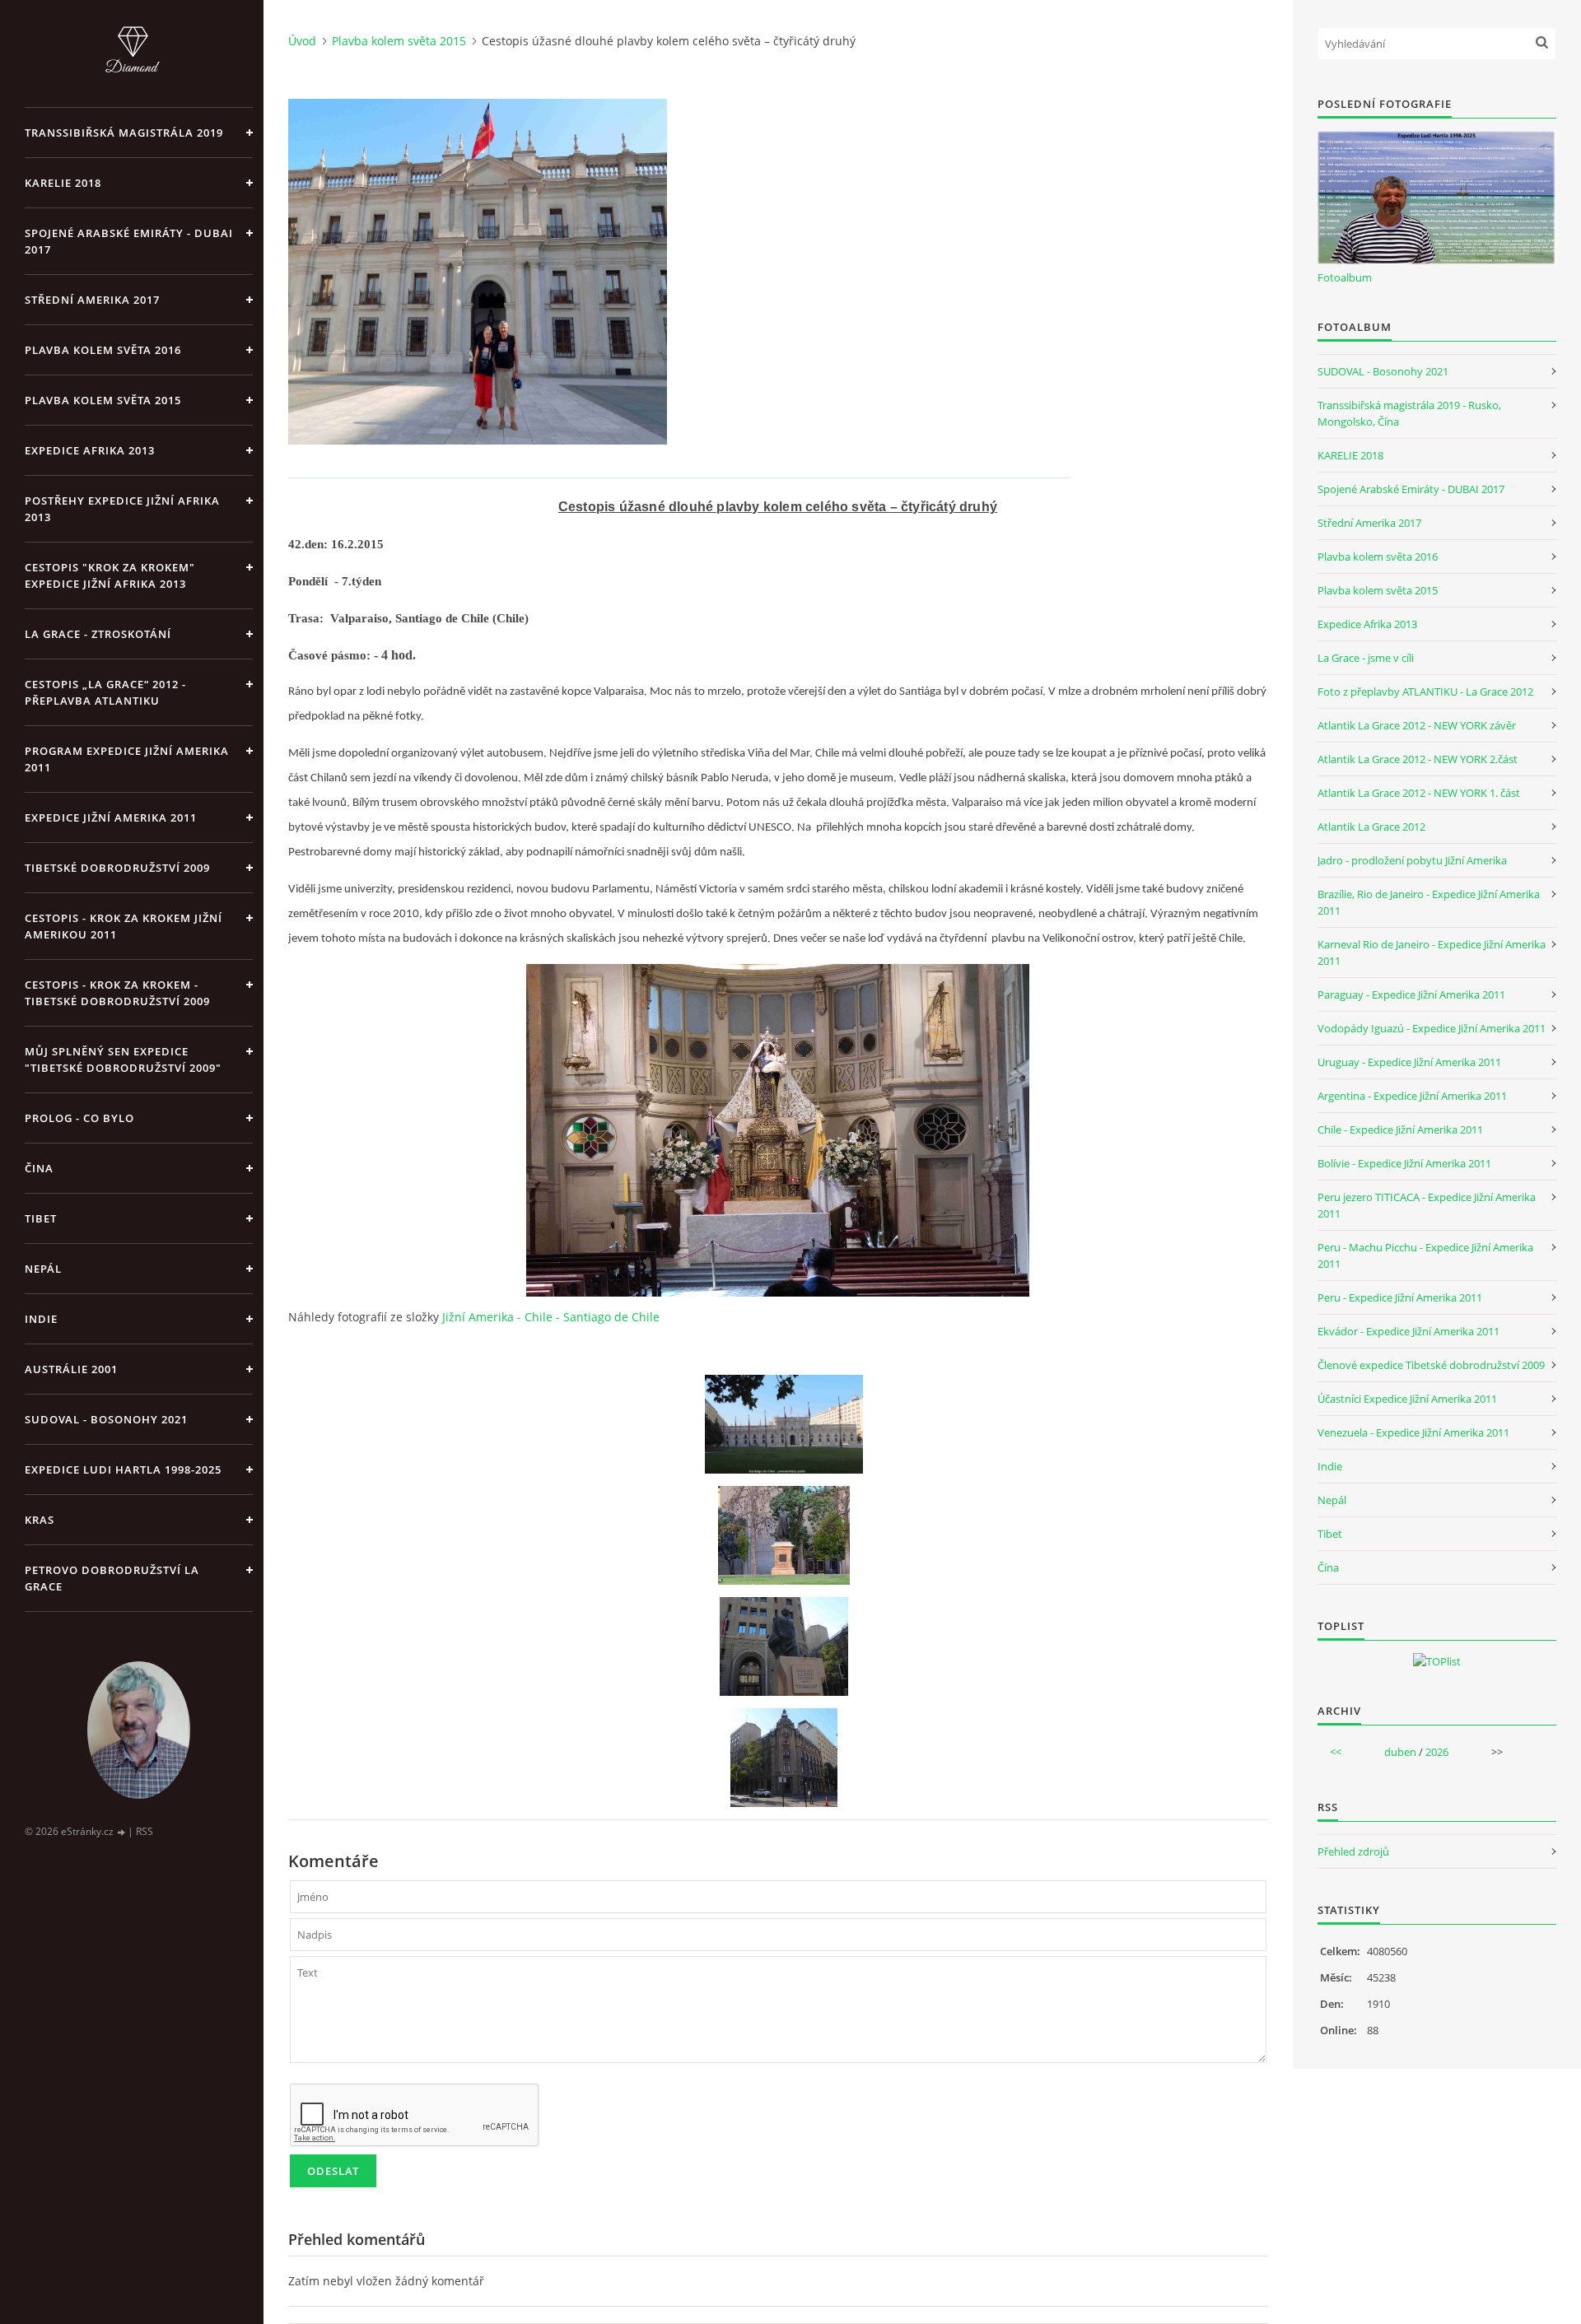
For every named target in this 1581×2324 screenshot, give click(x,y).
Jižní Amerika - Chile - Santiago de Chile (551, 1317)
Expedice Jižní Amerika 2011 (111, 817)
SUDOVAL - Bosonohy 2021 (106, 1419)
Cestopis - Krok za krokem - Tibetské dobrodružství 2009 (117, 993)
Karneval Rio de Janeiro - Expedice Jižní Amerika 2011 (1432, 952)
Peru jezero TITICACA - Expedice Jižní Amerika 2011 (1427, 1205)
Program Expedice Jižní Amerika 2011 (127, 759)
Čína (1328, 1567)
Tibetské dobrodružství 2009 (117, 868)
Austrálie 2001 (71, 1369)
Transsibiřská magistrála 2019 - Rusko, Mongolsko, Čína (1409, 413)
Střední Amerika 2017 (92, 300)
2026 (1437, 1752)
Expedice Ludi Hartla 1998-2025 (123, 1469)
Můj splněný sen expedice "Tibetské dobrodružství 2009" (123, 1060)
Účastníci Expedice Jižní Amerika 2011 (1407, 1399)
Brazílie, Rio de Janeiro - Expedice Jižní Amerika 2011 (1429, 902)
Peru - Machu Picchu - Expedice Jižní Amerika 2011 (1425, 1255)
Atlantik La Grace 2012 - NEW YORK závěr (1417, 725)
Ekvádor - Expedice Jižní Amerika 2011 (1408, 1331)
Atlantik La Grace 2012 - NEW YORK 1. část (1419, 793)
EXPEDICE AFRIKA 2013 (90, 450)
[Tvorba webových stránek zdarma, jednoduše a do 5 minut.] (122, 1832)
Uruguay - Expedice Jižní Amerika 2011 (1409, 1062)
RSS (145, 1831)
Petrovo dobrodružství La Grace (112, 1578)
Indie (41, 1319)
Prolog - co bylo (79, 1118)
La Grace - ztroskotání (98, 634)
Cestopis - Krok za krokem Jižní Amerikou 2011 (124, 926)
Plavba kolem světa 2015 (103, 400)
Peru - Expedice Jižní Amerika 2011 (1400, 1297)
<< (1336, 1752)
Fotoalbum (1345, 277)
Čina (39, 1168)
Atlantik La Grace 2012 (1371, 827)
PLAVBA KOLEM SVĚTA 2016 (103, 350)
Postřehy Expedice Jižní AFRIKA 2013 (122, 509)
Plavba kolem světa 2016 (1378, 557)
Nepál (43, 1269)
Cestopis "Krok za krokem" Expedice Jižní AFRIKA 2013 (110, 575)
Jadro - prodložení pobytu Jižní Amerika (1412, 860)
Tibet (41, 1218)
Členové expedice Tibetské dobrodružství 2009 (1431, 1365)
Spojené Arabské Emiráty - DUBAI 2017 (129, 241)
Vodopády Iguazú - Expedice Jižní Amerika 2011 (1432, 1028)
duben (1400, 1752)
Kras (40, 1520)
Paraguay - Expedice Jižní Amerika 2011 (1411, 994)
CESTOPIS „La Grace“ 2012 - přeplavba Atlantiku (105, 692)
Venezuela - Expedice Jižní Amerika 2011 (1413, 1432)
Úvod (302, 41)
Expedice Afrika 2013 (1367, 624)
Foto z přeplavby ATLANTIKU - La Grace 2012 (1425, 692)
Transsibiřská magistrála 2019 (124, 133)
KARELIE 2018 (63, 183)
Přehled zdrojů (1353, 1851)
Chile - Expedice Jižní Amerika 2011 (1400, 1129)
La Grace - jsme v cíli (1366, 658)
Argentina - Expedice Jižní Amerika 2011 (1412, 1096)
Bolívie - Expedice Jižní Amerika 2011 (1404, 1163)
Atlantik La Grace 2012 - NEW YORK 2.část (1418, 759)
